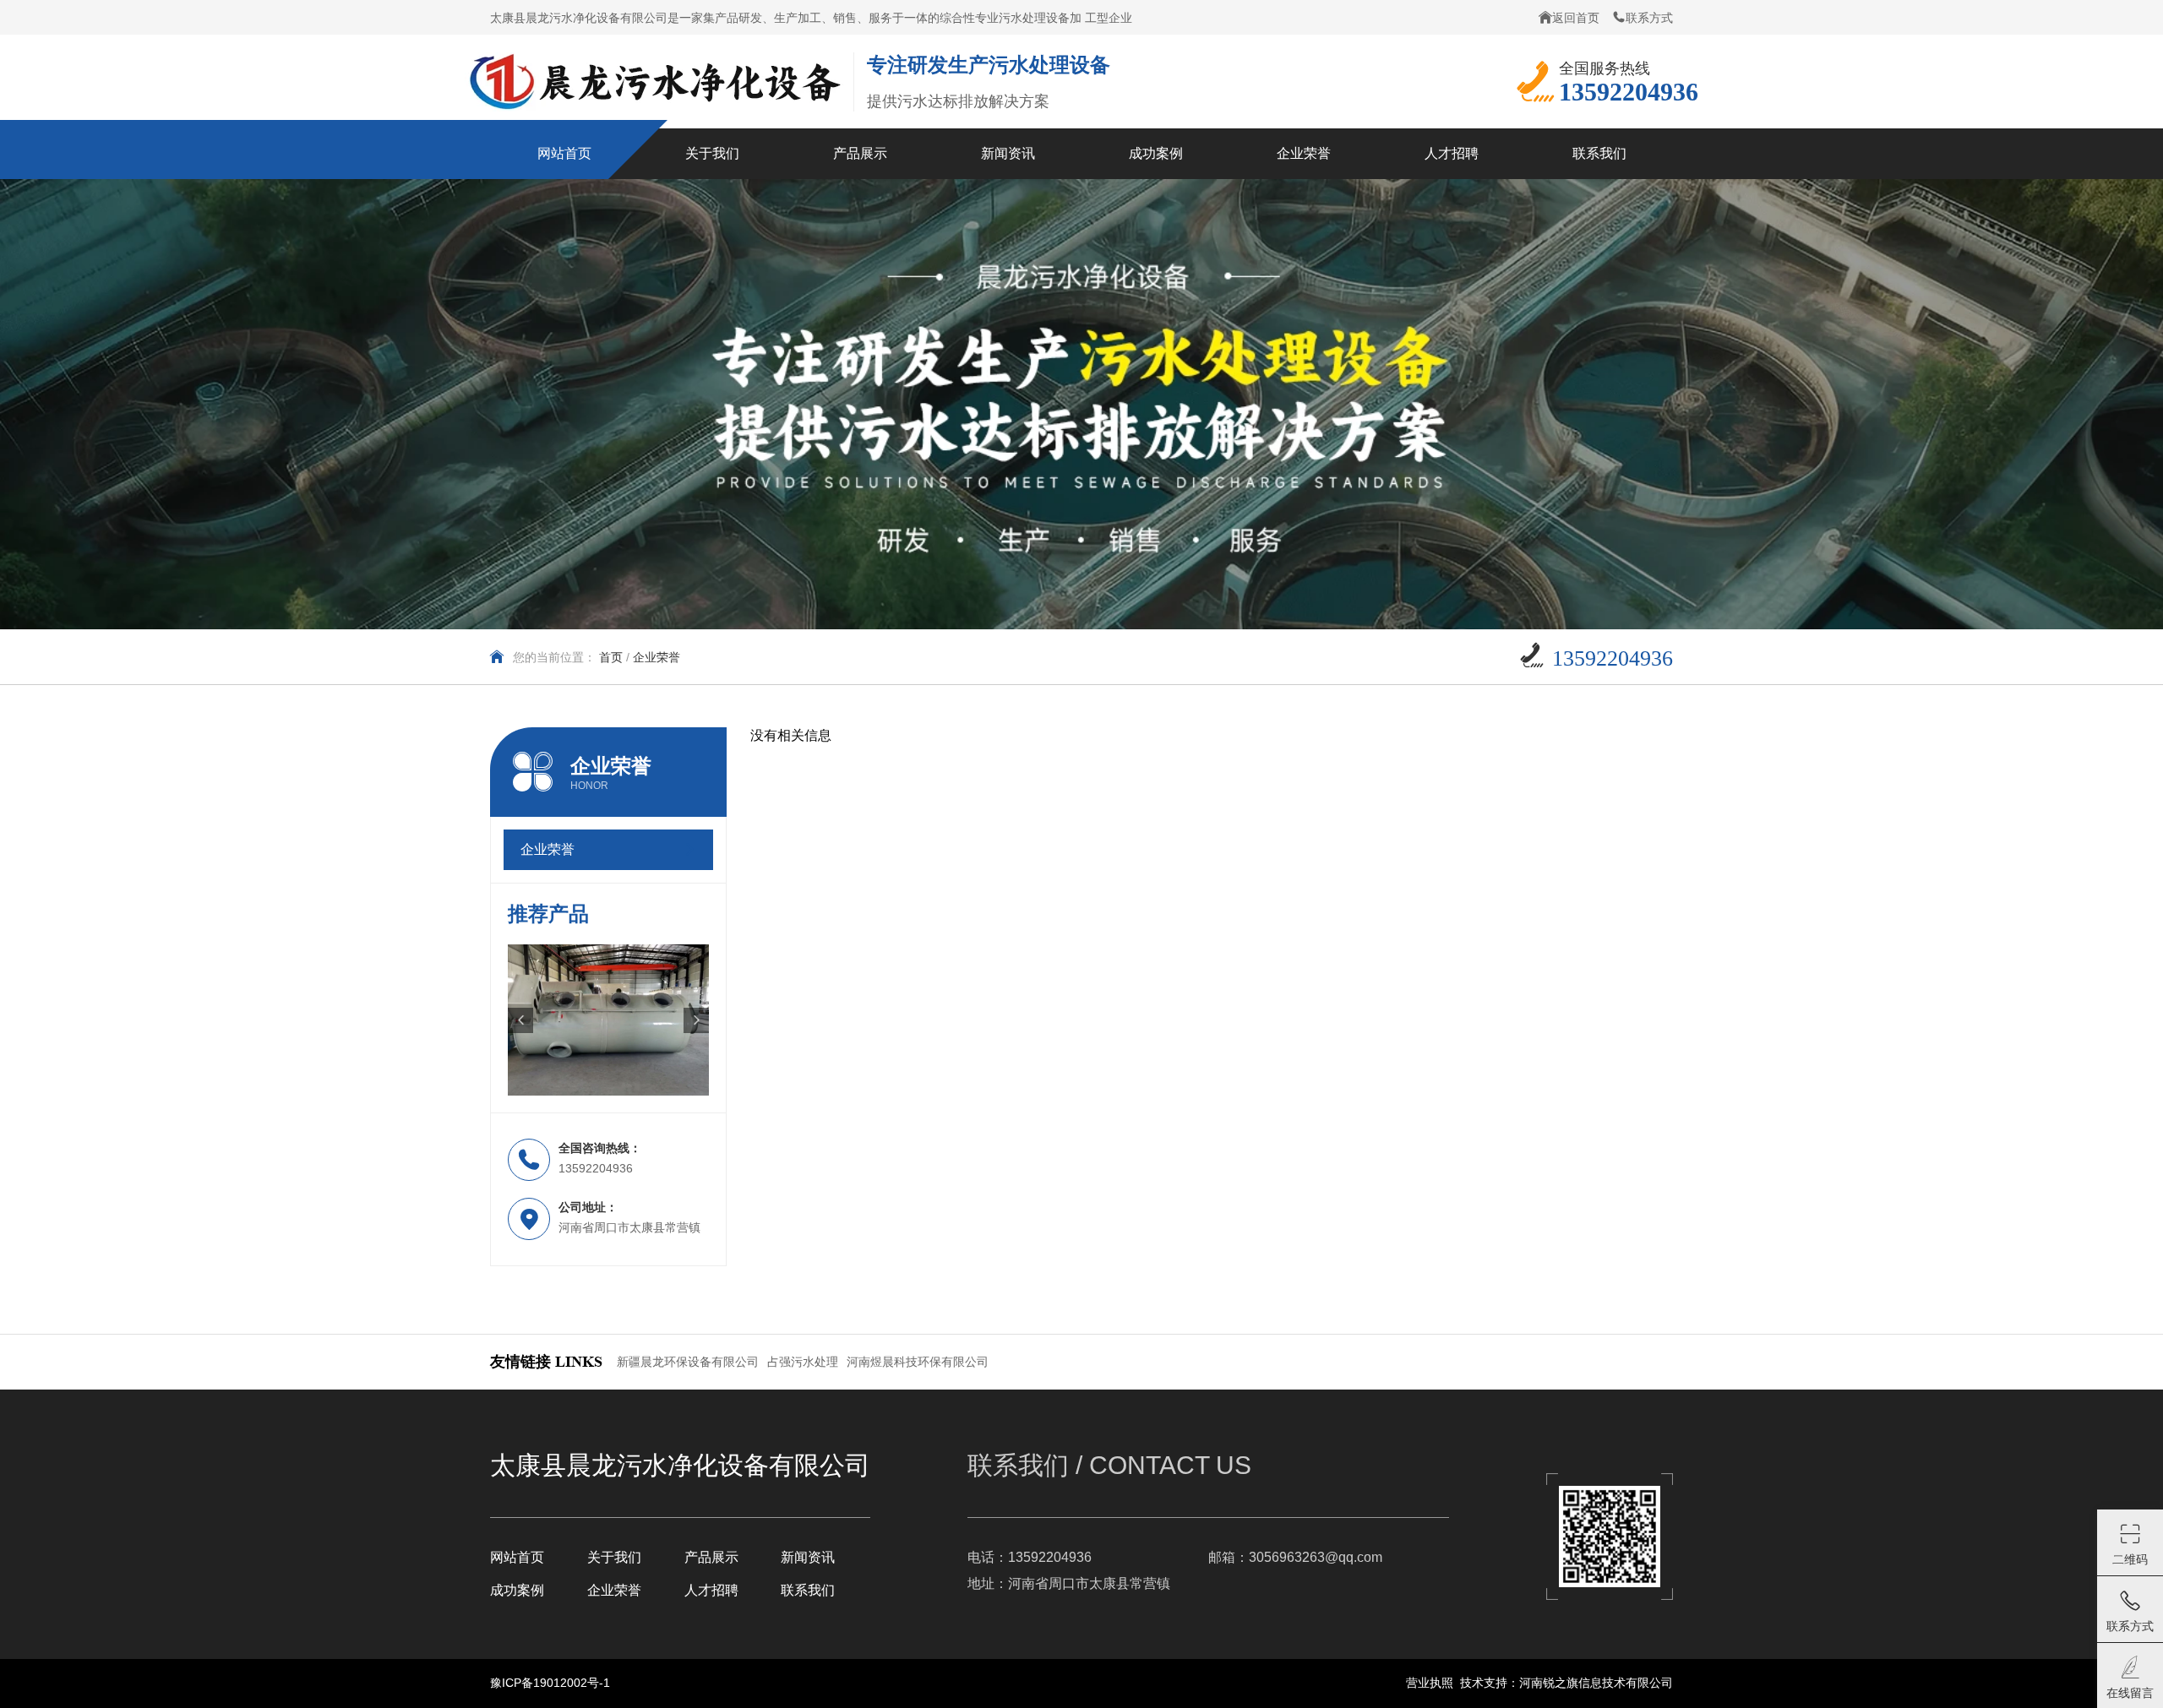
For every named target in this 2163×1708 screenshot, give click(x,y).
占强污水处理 (803, 1362)
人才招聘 (711, 1590)
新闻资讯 (808, 1557)
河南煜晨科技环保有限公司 (918, 1362)
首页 (611, 657)
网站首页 (517, 1557)
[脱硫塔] (608, 1020)
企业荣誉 (614, 1590)
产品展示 (711, 1557)
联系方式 (1649, 18)
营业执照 (1430, 1683)
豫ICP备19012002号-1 (550, 1683)
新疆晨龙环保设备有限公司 (688, 1362)
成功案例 (517, 1590)
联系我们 (808, 1590)
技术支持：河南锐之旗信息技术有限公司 (1566, 1683)
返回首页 (1576, 18)
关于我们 (614, 1557)
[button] (520, 1020)
